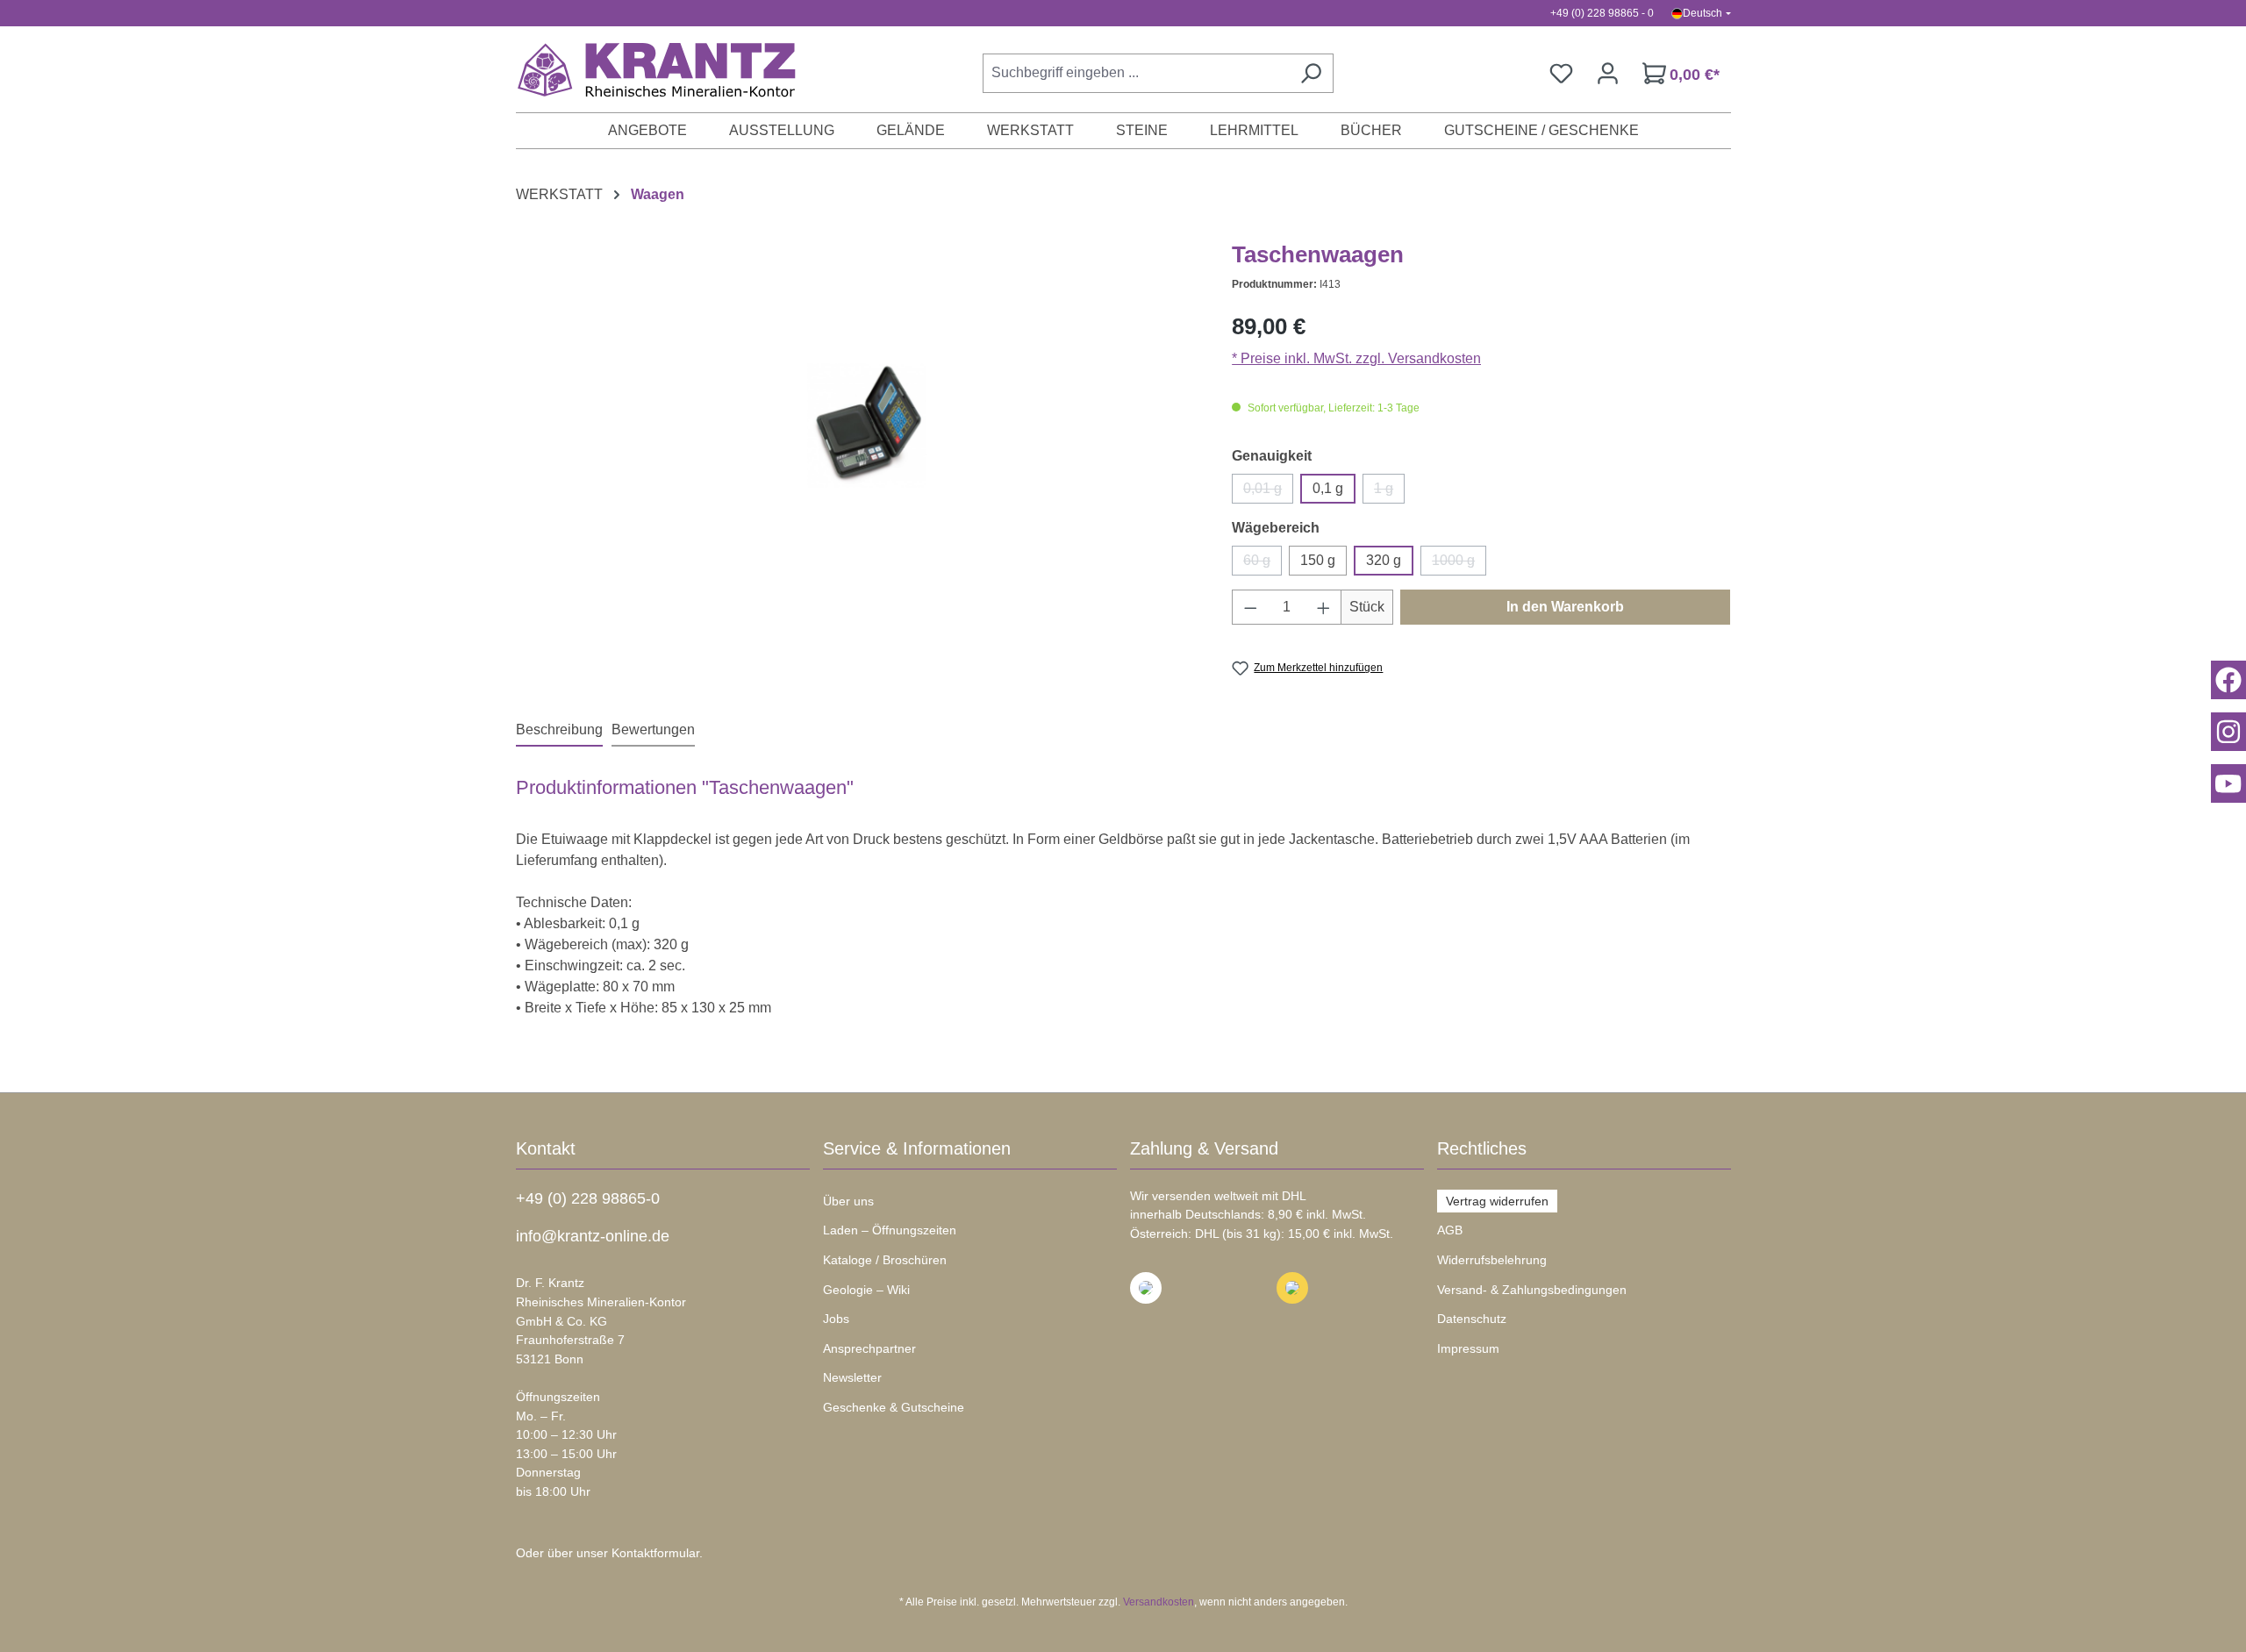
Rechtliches (1482, 1148)
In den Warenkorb (1565, 607)
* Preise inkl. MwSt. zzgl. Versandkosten (1356, 358)
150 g (1318, 560)
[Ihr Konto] (1608, 73)
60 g (1262, 564)
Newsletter (852, 1377)
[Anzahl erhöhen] (1324, 607)
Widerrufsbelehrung (1492, 1260)
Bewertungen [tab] (653, 729)
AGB (1450, 1230)
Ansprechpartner (869, 1348)
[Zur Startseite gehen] (647, 69)
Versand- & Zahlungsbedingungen (1532, 1290)
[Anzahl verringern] (1250, 607)
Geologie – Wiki (866, 1290)
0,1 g (1328, 488)
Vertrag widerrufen (1497, 1201)
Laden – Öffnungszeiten (890, 1230)
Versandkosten (1159, 1602)
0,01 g (1268, 492)
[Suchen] (1311, 73)
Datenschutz (1472, 1319)
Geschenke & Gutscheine (894, 1407)
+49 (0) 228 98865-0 (588, 1198)
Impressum (1468, 1348)
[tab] (559, 731)
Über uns (848, 1201)
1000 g (1459, 564)
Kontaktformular (655, 1553)
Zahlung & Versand (1204, 1148)
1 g (1389, 492)
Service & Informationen (917, 1148)
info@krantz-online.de (593, 1236)
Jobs (836, 1319)
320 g (1384, 560)
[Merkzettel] (1561, 73)
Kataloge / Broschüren (885, 1260)
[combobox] (1136, 73)
